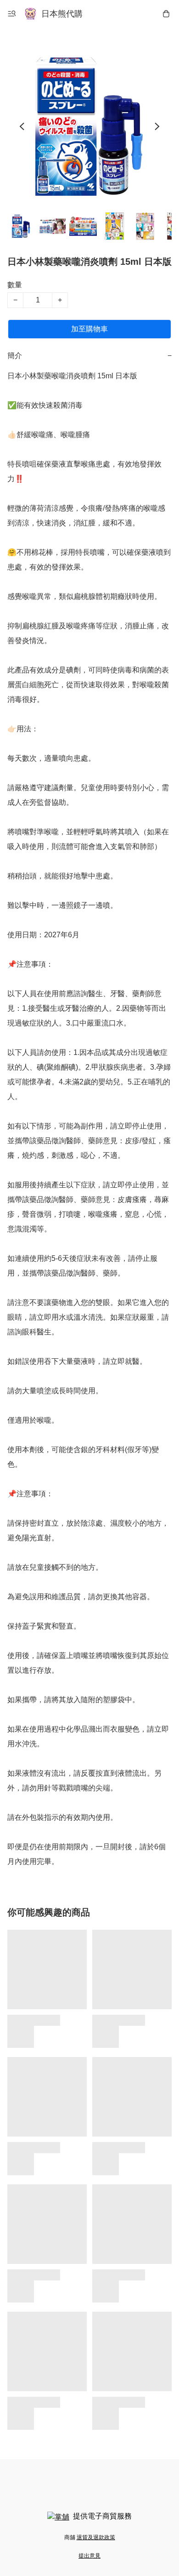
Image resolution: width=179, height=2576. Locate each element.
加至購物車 (89, 329)
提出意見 (89, 2556)
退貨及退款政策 (96, 2537)
